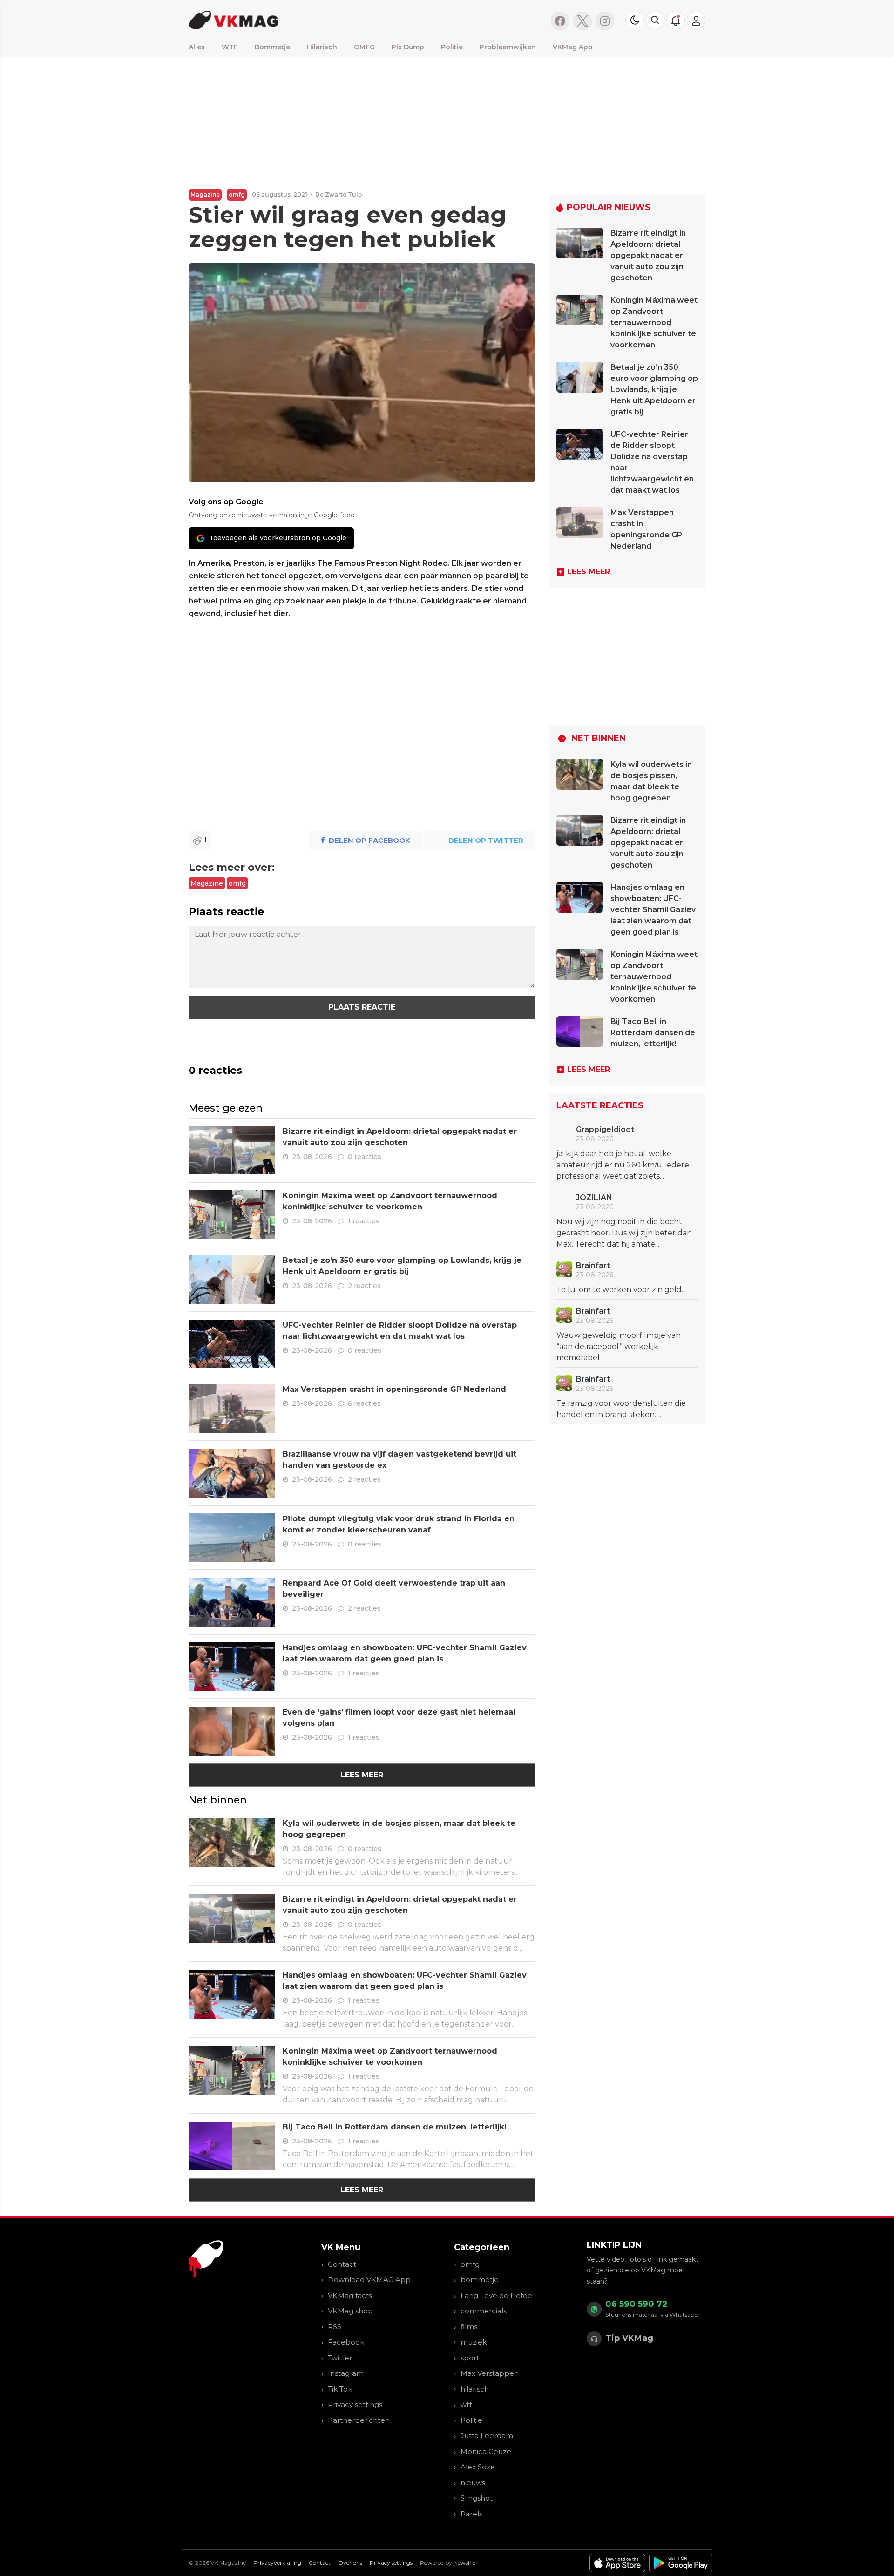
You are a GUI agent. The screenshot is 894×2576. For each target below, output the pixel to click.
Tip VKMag (629, 2338)
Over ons (350, 2563)
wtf (466, 2404)
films (469, 2327)
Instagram (346, 2373)
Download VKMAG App (369, 2280)
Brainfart (593, 1265)
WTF (230, 47)
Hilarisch (322, 47)
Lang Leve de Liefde (496, 2295)
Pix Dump (408, 47)
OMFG (364, 47)
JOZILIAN (594, 1197)
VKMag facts (350, 2295)
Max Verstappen (490, 2373)
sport (470, 2358)
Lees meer (362, 1775)
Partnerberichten (359, 2420)
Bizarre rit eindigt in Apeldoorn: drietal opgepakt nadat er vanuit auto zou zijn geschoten (648, 255)
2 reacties (364, 1286)
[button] (655, 20)
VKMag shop (350, 2311)
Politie (452, 47)
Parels (471, 2514)
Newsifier (466, 2563)
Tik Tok (340, 2389)
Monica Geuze (486, 2451)
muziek (474, 2342)
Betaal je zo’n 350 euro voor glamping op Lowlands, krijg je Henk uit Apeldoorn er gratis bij (654, 390)
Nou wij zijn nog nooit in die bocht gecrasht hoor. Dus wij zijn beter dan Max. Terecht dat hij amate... (624, 1233)
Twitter (340, 2358)
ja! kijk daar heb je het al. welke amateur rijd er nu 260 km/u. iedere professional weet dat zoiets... (623, 1165)
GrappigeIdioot (605, 1129)
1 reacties (364, 1221)
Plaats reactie (362, 1007)
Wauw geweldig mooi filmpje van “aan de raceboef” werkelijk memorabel (619, 1346)
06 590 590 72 (637, 2304)
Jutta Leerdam (487, 2436)
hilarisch (475, 2389)
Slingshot (477, 2498)
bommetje (480, 2280)
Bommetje (272, 47)
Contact (342, 2264)
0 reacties (365, 1157)
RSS (335, 2327)
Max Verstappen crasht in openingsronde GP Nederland (394, 1389)
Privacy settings (355, 2404)
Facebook (346, 2342)
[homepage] (306, 19)
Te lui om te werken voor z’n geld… (622, 1290)
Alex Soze (478, 2467)
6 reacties (364, 1403)
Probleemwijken (508, 47)
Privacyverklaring (277, 2563)
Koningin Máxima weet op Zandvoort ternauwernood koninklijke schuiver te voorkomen (654, 322)
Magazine (205, 194)
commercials (484, 2311)
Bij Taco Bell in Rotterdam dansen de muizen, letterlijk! (395, 2127)
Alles (197, 47)
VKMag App (573, 47)
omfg (237, 194)
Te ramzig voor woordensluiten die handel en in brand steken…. (621, 1409)
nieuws (473, 2483)
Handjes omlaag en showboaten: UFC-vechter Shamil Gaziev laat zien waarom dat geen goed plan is (653, 910)
